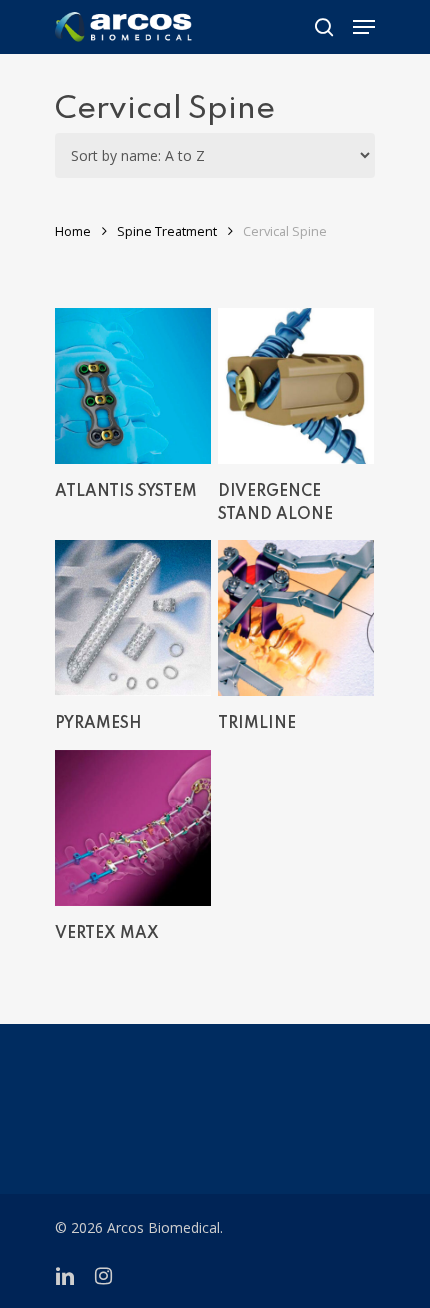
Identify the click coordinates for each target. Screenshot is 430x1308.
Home (73, 231)
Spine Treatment (167, 231)
